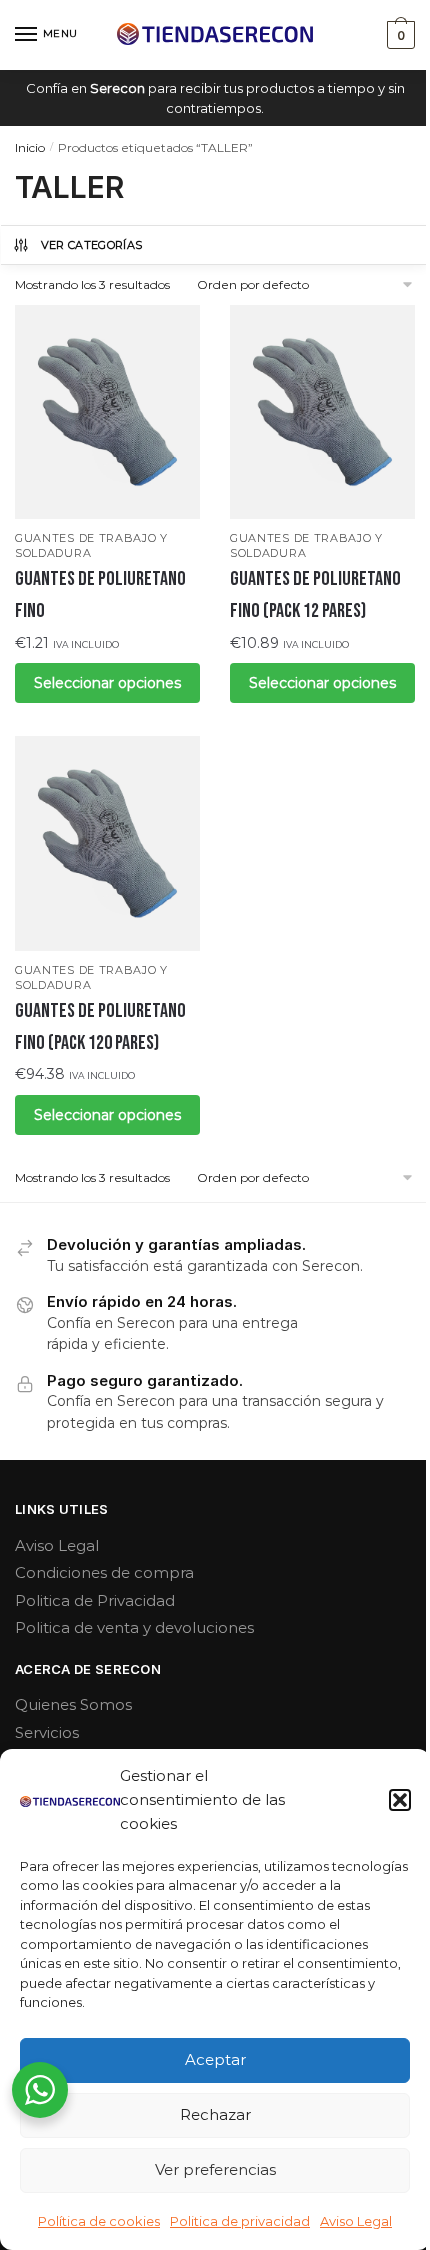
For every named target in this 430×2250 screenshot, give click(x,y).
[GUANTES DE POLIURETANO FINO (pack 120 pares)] (107, 843)
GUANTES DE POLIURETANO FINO (100, 595)
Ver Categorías (92, 245)
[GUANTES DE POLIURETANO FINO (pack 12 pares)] (322, 412)
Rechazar (215, 2114)
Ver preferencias (215, 2169)
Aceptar (215, 2059)
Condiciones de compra (104, 1572)
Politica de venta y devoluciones (134, 1627)
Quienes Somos (73, 1704)
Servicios (47, 1732)
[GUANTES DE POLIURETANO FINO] (107, 412)
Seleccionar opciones (107, 683)
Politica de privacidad (240, 2221)
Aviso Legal (356, 2221)
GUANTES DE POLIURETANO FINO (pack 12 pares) (315, 595)
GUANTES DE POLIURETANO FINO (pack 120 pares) (100, 1027)
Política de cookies (99, 2221)
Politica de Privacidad (95, 1600)
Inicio (30, 147)
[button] (400, 1800)
